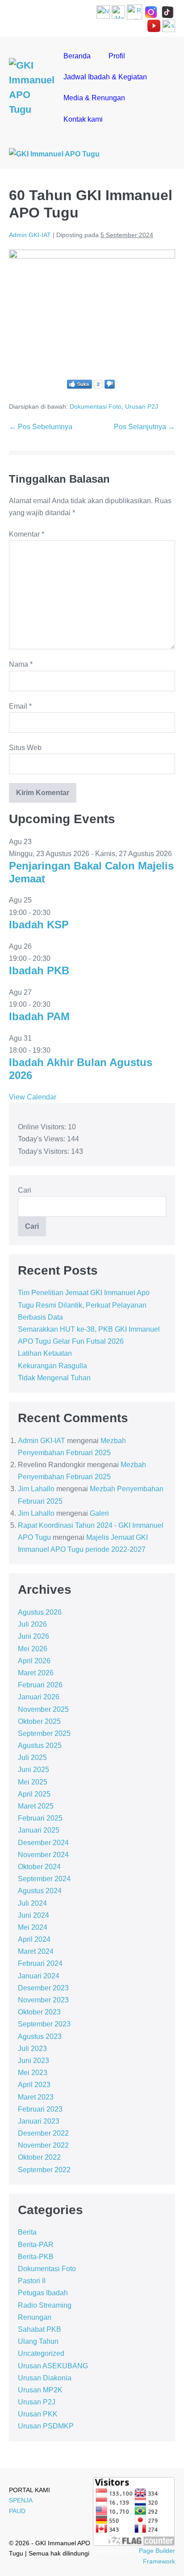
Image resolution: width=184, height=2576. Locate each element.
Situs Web (25, 748)
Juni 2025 (33, 1770)
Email (20, 706)
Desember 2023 (43, 1988)
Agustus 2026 (40, 1612)
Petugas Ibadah (43, 2293)
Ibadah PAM (39, 1016)
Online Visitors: (43, 1127)
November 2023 (43, 2000)
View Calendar (33, 1097)
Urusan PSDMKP (46, 2426)
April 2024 (34, 1939)
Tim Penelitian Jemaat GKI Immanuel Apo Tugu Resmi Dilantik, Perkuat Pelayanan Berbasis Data (84, 1305)
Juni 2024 (33, 1915)
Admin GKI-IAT (42, 1441)
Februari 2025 (40, 1818)
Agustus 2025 (40, 1745)
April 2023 (34, 2085)
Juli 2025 (32, 1758)
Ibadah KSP (39, 925)
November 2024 (43, 1855)
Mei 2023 (33, 2073)
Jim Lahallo (36, 1489)
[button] (123, 119)
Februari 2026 (40, 1685)
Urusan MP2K (40, 2390)
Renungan (35, 2317)
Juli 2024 (32, 1903)
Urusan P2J (142, 406)
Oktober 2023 (39, 2012)
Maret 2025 (36, 1806)
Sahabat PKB (40, 2329)
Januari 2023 (39, 2121)
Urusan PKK (38, 2414)
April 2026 (34, 1661)
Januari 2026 (39, 1697)
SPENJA (21, 2500)
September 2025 (44, 1733)
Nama (21, 664)
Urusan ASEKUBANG (53, 2366)
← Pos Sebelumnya (41, 427)
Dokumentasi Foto (96, 406)
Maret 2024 (36, 1951)
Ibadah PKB (39, 970)
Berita (27, 2232)
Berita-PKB (36, 2257)
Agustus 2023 (40, 2037)
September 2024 (44, 1879)
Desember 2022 (43, 2133)
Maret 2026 (36, 1673)
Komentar (27, 534)
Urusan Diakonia (45, 2378)
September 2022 (44, 2170)
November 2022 (43, 2145)
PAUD (17, 2511)
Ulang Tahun (38, 2341)
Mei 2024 (33, 1927)
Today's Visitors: (44, 1151)
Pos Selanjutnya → (144, 427)
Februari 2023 (40, 2109)
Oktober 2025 (39, 1721)
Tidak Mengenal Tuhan (54, 1378)
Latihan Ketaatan (45, 1353)
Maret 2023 (36, 2097)
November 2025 (43, 1709)
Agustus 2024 (40, 1891)
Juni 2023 (33, 2061)
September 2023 (44, 2024)
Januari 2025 (39, 1830)
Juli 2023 (32, 2049)
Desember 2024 (43, 1843)
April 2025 (34, 1794)
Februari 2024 (40, 1963)
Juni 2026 (33, 1636)
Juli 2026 (32, 1624)
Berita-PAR (36, 2245)
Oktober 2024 (39, 1867)
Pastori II (32, 2281)
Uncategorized (41, 2353)
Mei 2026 (33, 1649)
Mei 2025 (33, 1782)
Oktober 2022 (39, 2157)
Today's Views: (42, 1139)
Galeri (99, 1513)
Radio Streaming (45, 2305)
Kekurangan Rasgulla (52, 1366)
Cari (25, 1190)
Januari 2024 (39, 1976)
